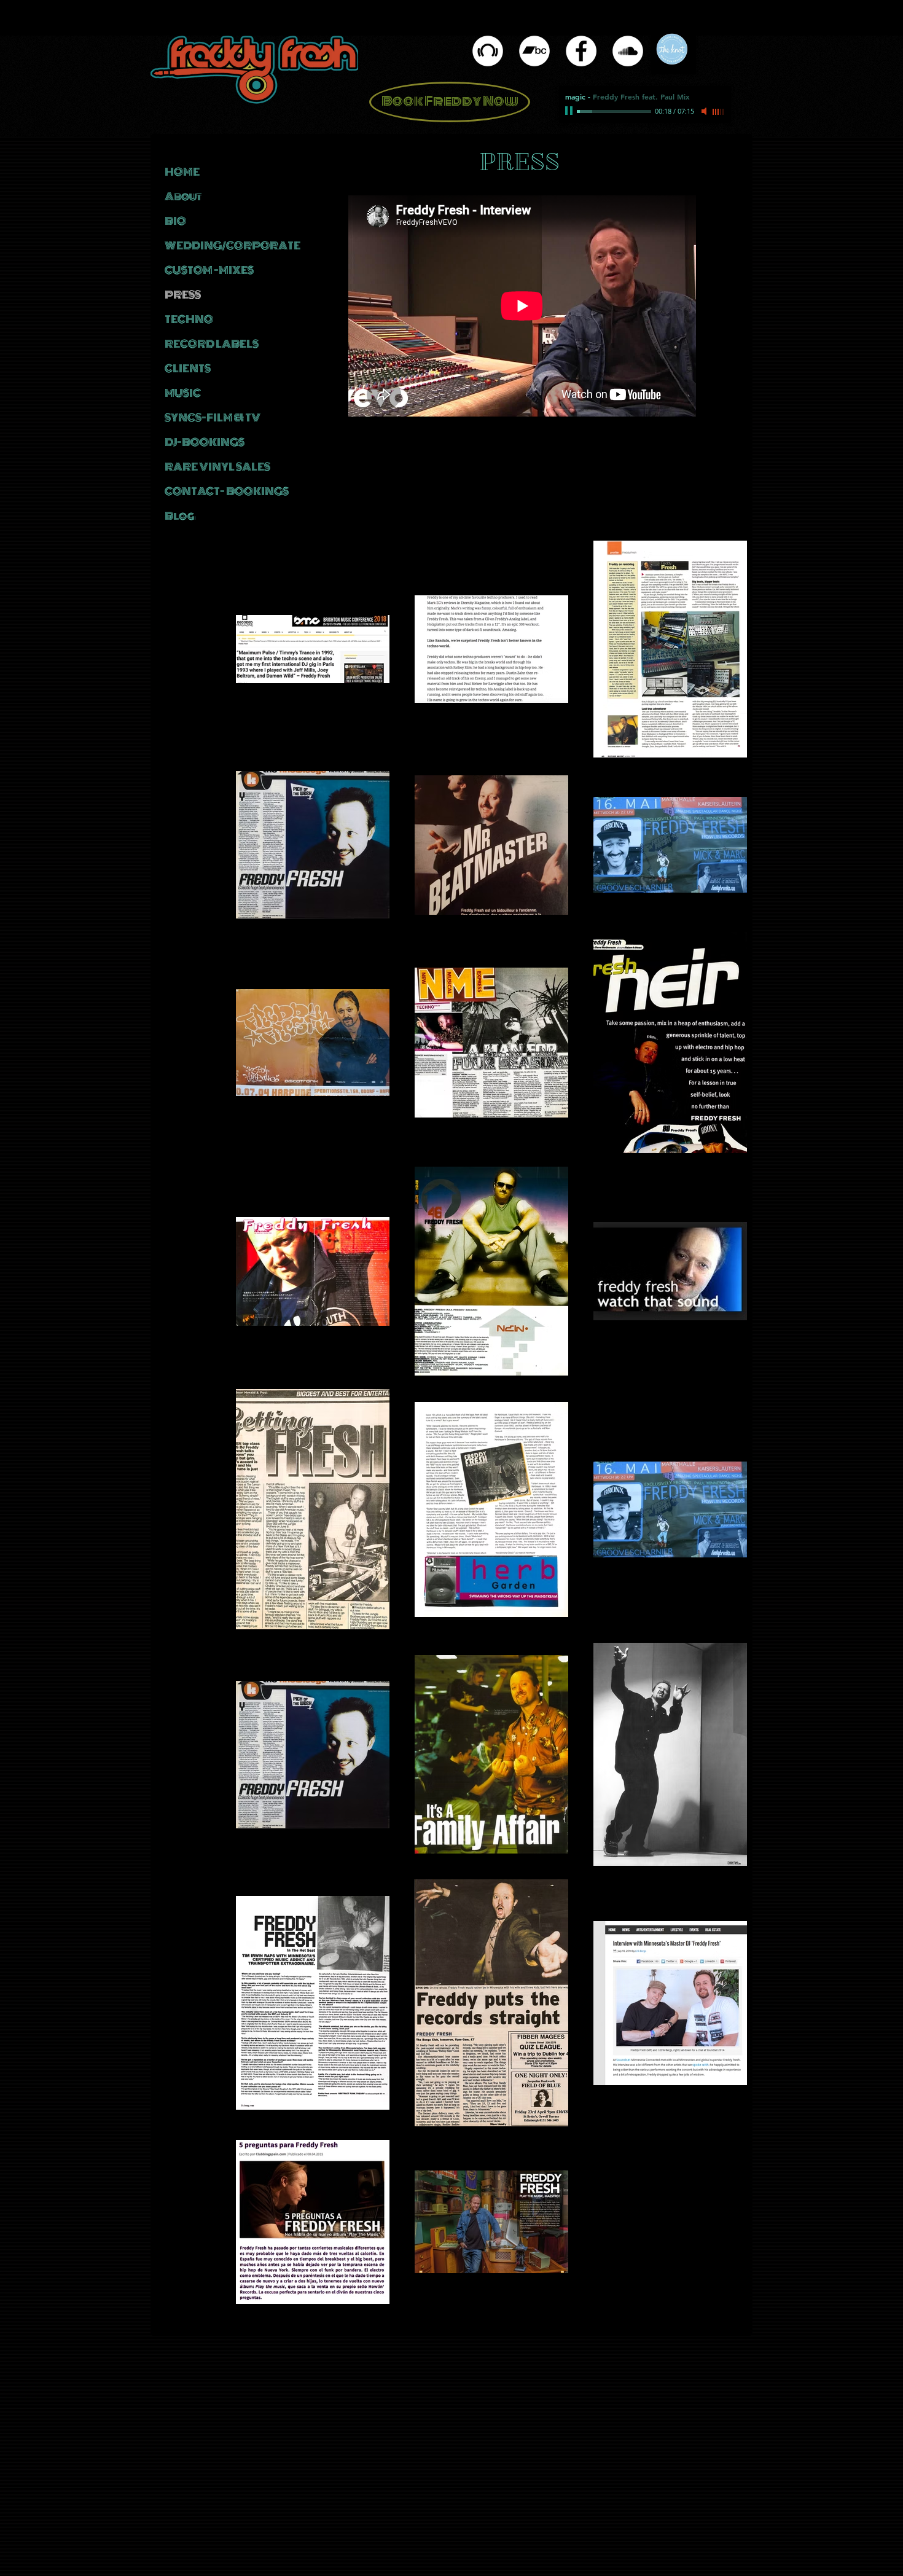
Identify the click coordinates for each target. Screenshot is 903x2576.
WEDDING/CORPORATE (230, 246)
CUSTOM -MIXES (209, 270)
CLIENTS (188, 369)
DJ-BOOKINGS (205, 442)
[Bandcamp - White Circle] (534, 51)
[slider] (719, 112)
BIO (175, 221)
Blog (180, 516)
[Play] (570, 111)
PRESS (183, 295)
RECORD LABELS (212, 344)
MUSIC (183, 393)
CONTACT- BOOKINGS (227, 491)
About (183, 197)
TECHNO (189, 319)
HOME (182, 172)
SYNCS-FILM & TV (213, 418)
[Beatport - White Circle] (488, 51)
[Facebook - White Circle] (581, 51)
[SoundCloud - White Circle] (628, 51)
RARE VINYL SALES (217, 467)
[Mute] (705, 111)
